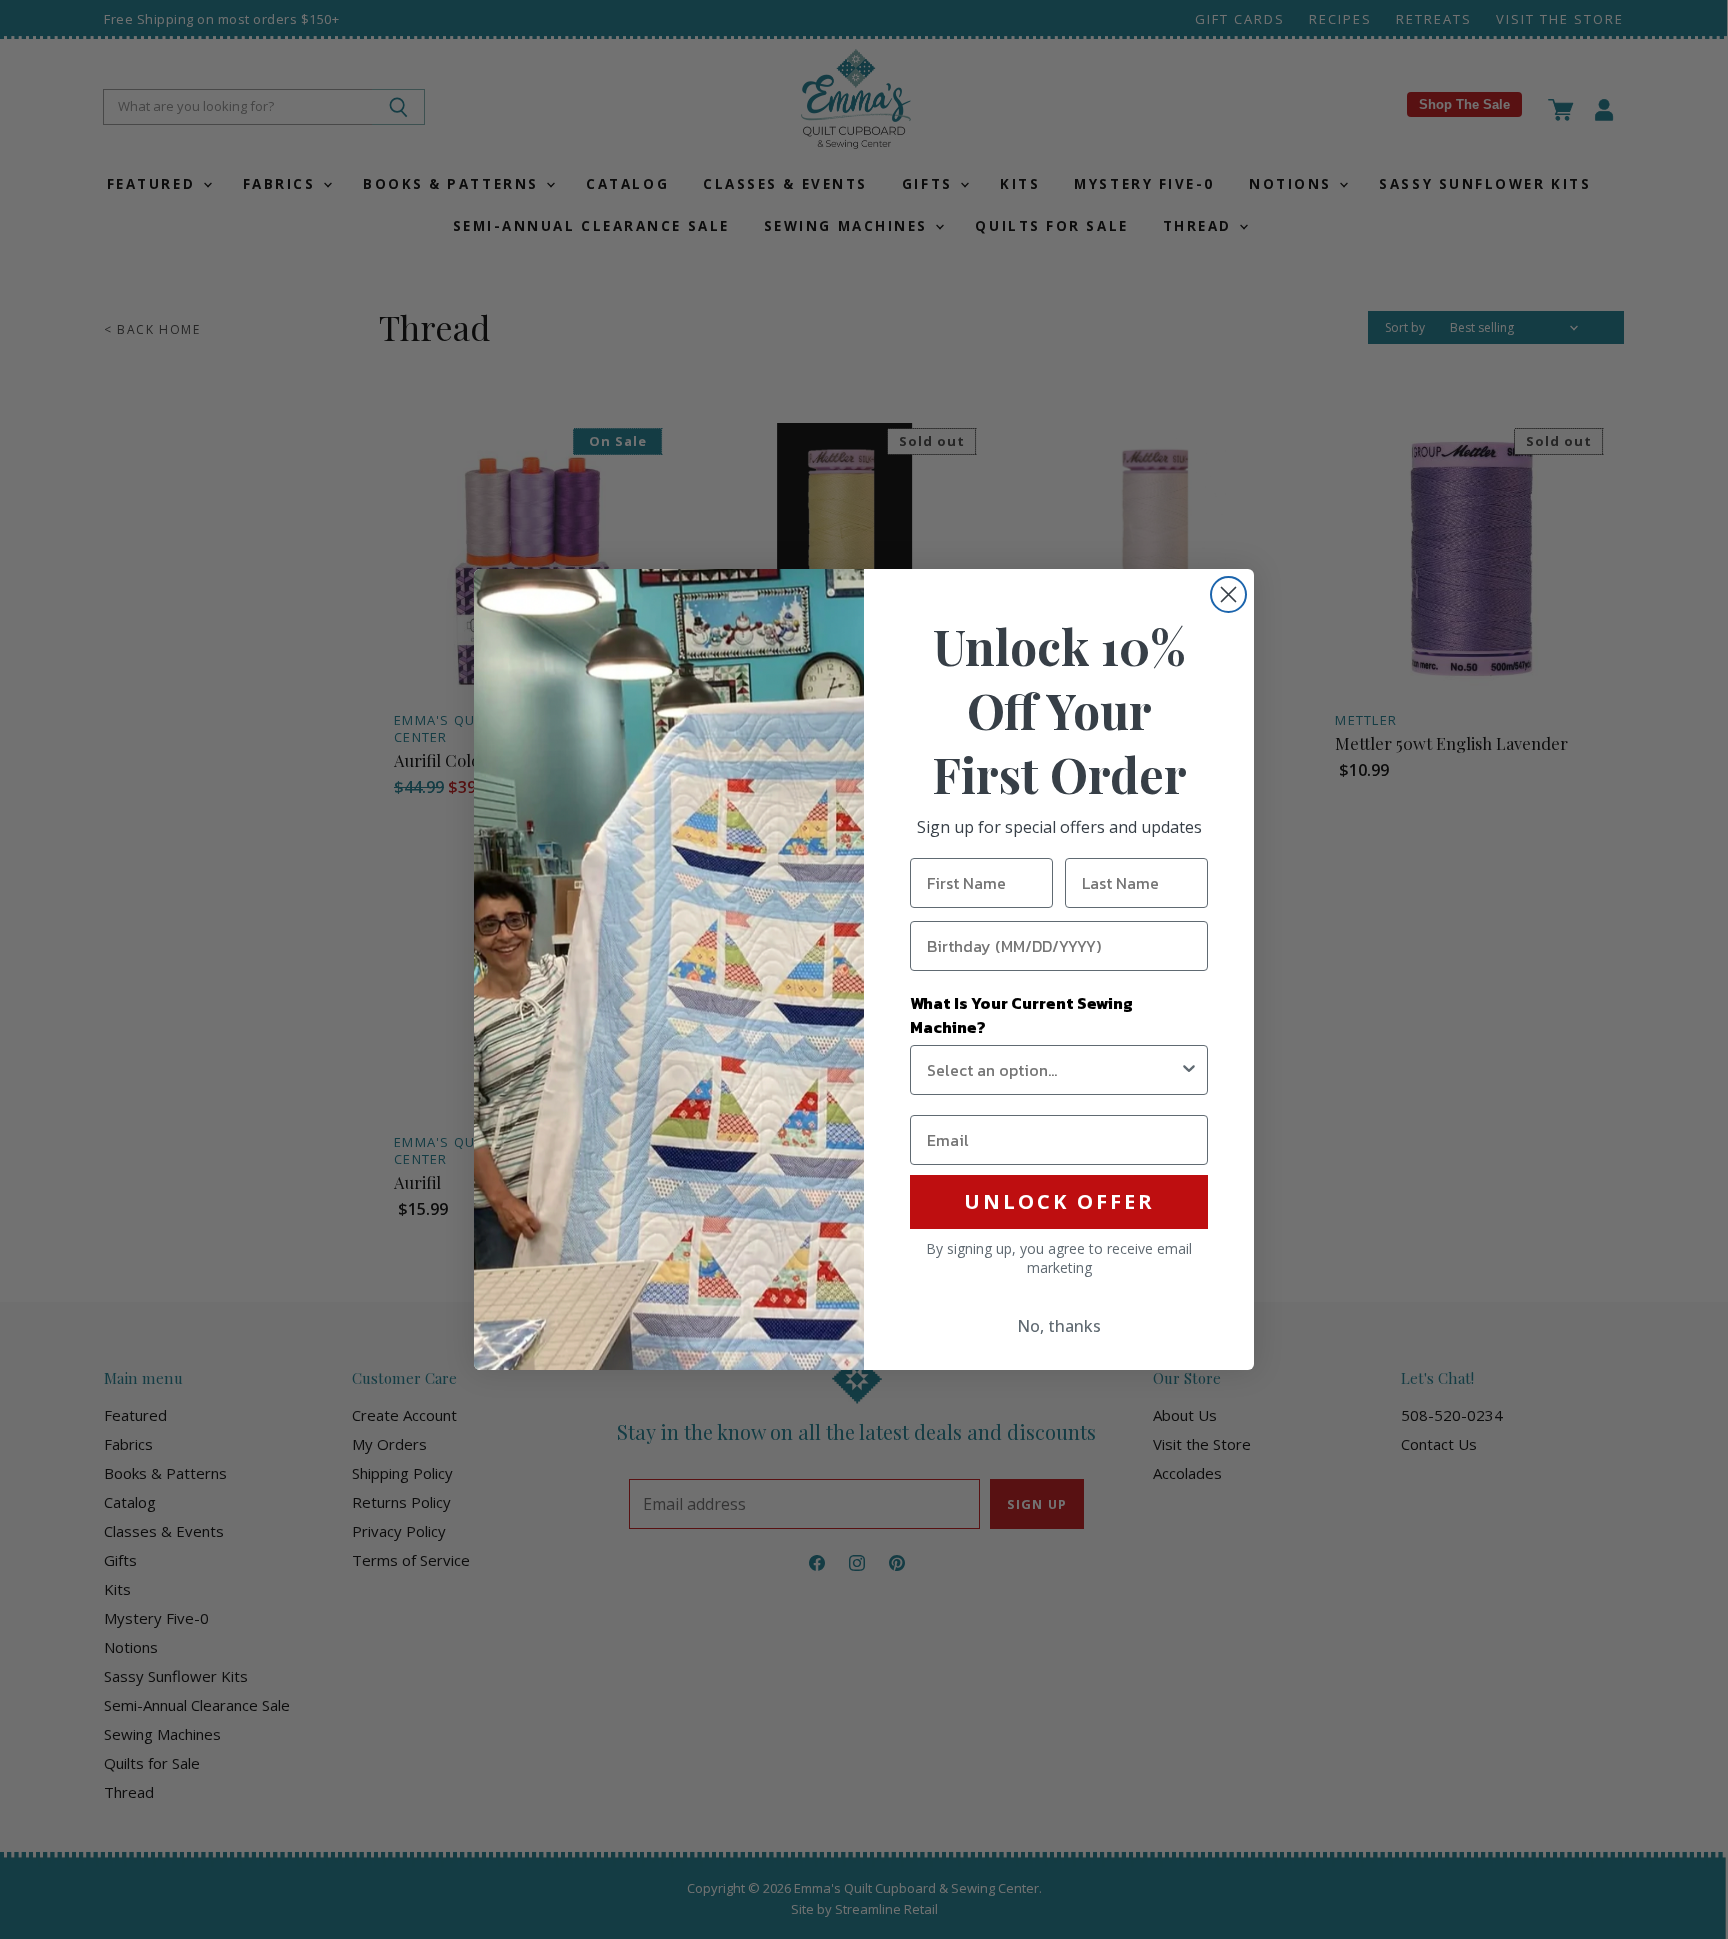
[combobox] (1053, 1070)
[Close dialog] (1228, 594)
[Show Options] (1189, 1070)
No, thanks (1059, 1326)
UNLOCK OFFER (1059, 1201)
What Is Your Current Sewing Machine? (1021, 1015)
